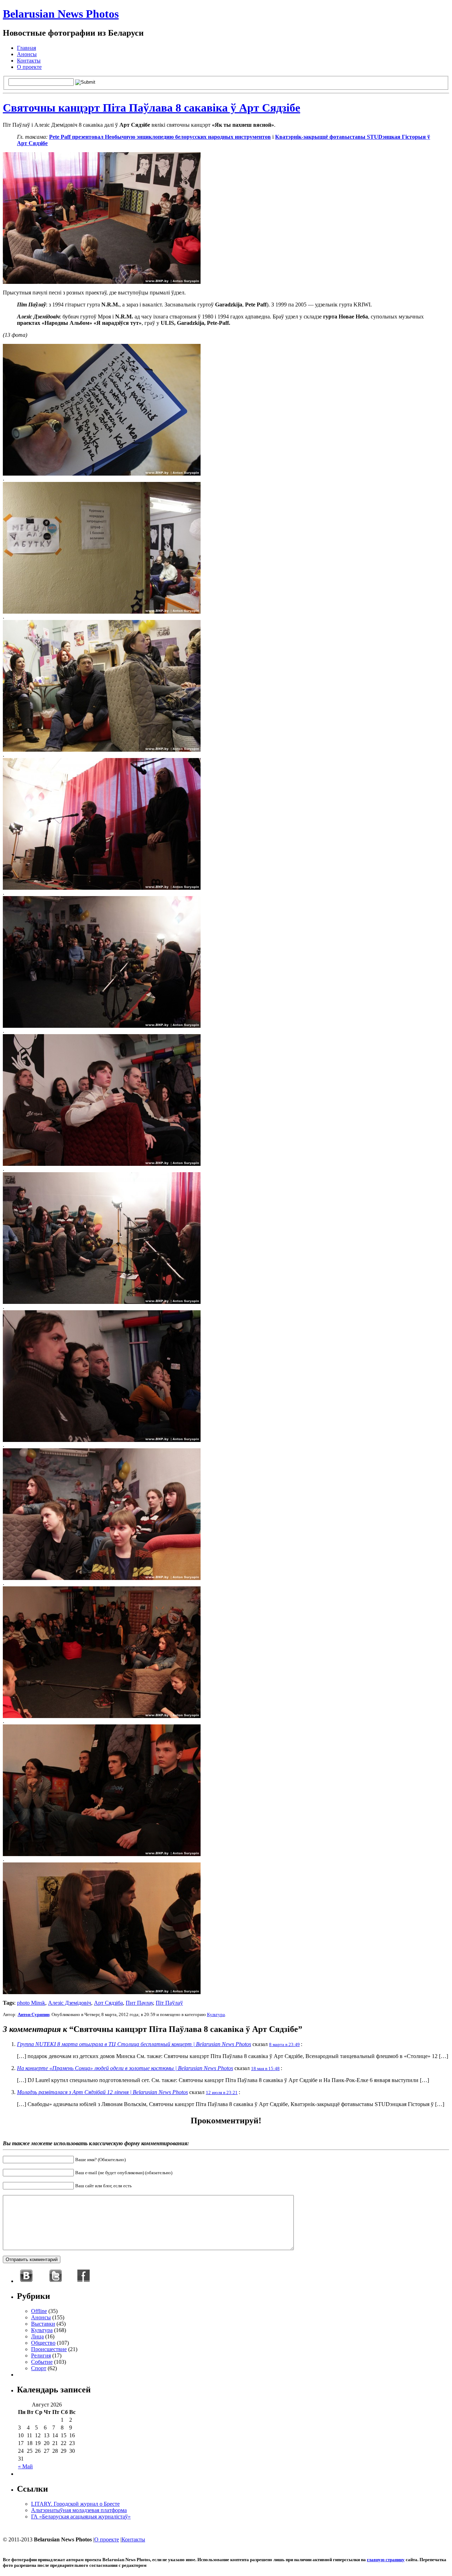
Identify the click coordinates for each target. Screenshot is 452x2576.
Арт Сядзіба (108, 2003)
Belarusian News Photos (61, 14)
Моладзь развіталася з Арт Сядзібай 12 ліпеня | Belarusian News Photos (102, 2092)
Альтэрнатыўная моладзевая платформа (79, 2510)
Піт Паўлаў (169, 2003)
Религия (41, 2356)
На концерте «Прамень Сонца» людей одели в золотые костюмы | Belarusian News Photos (125, 2068)
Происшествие (49, 2349)
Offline (39, 2311)
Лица (37, 2336)
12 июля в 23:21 (222, 2092)
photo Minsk (31, 2003)
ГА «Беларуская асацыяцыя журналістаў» (81, 2517)
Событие (42, 2362)
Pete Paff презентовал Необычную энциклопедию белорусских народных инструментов (160, 137)
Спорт (39, 2368)
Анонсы (27, 54)
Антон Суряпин (34, 2014)
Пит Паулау (139, 2003)
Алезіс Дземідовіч (70, 2003)
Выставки (43, 2324)
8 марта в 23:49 (284, 2044)
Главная (26, 48)
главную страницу (386, 2560)
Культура (216, 2014)
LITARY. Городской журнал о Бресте (75, 2504)
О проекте (29, 67)
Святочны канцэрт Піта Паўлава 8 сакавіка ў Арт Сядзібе (151, 108)
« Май (25, 2466)
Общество (43, 2343)
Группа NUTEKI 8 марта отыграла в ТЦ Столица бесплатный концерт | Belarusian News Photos (134, 2044)
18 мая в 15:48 (265, 2068)
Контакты (29, 61)
